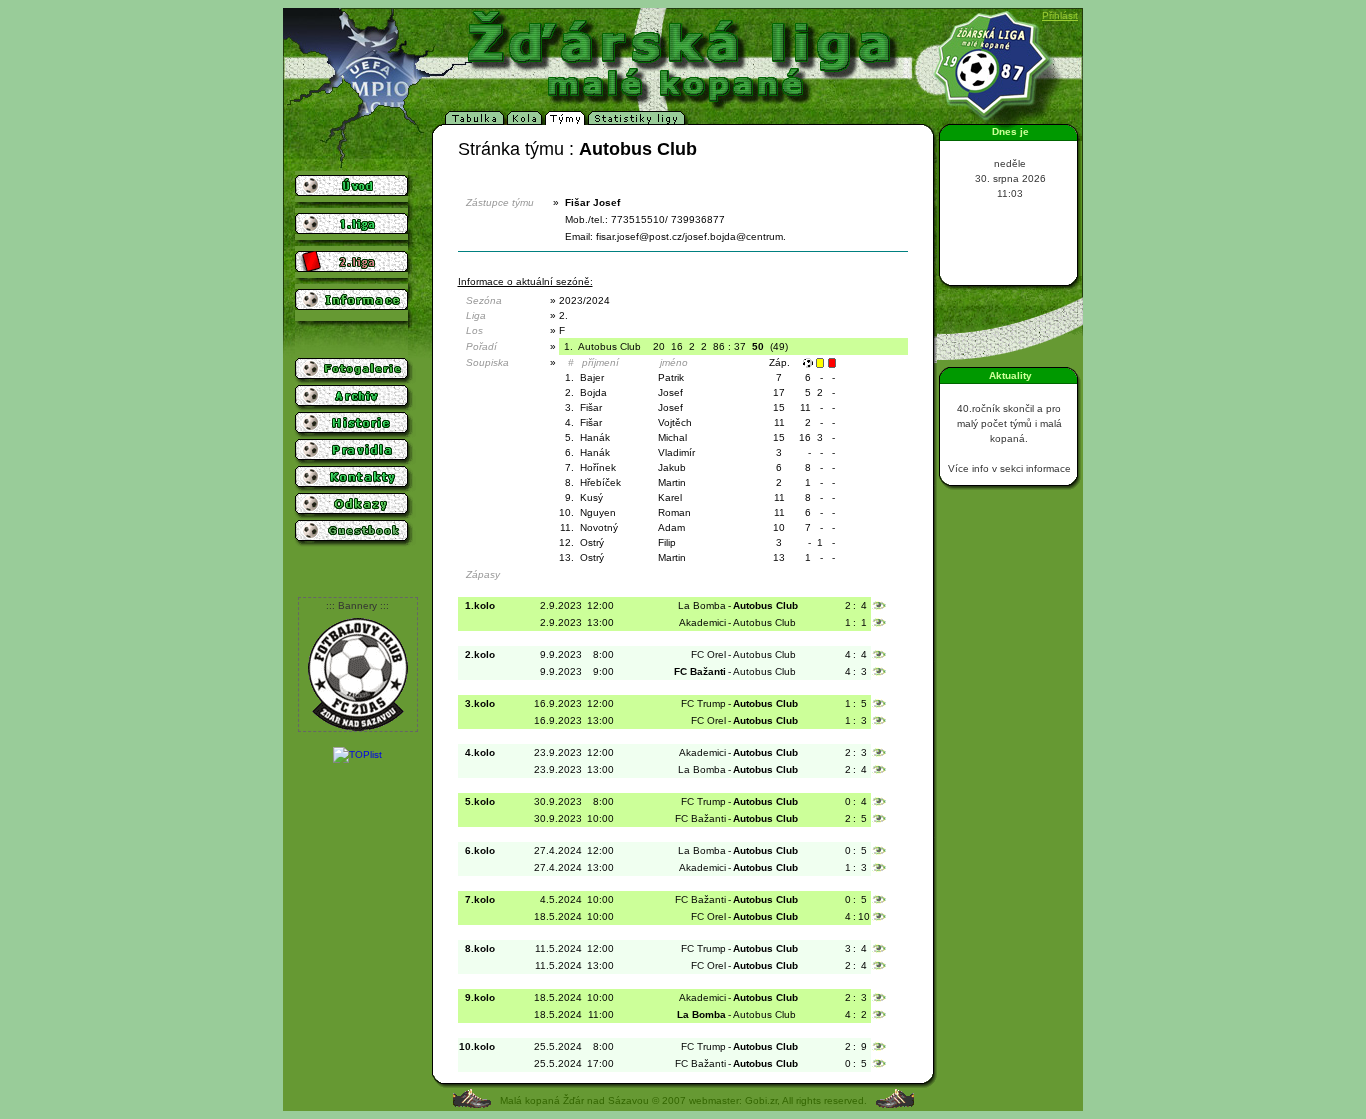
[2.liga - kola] (526, 121)
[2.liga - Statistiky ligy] (638, 121)
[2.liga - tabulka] (476, 121)
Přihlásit (1060, 15)
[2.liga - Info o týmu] (566, 121)
